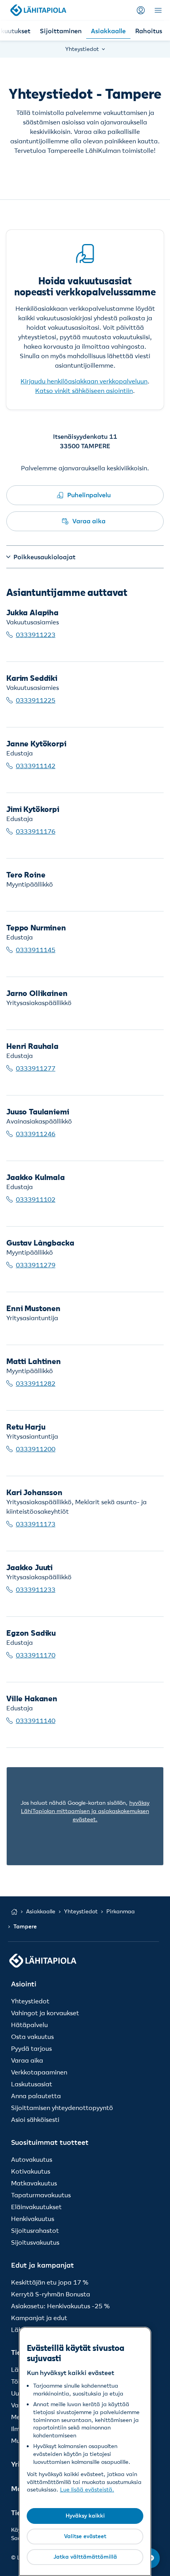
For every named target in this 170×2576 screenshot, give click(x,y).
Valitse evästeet (85, 2536)
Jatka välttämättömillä (85, 2557)
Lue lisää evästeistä (86, 2490)
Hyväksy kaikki (85, 2516)
